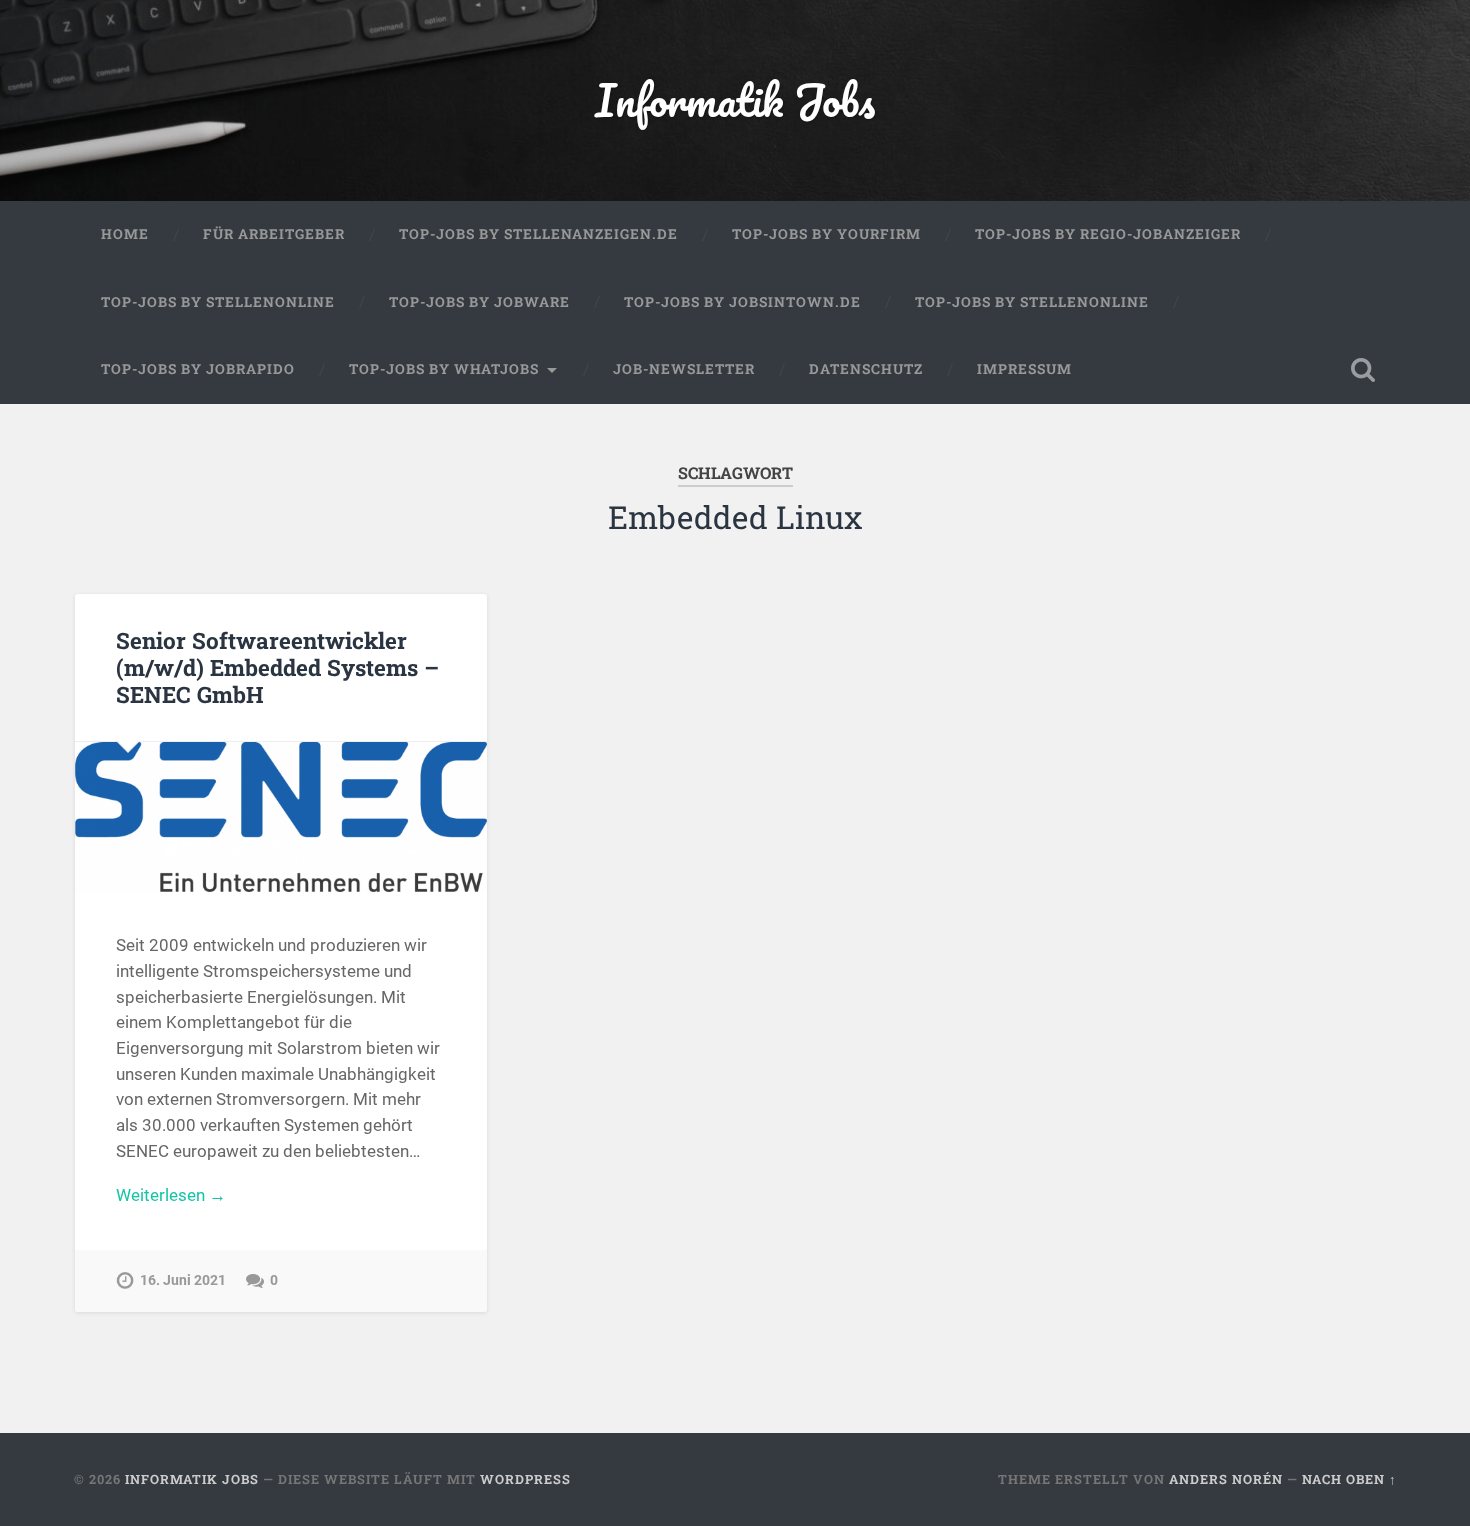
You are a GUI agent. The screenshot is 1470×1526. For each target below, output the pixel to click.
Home (125, 234)
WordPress (525, 1479)
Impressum (1024, 369)
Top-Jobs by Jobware (479, 302)
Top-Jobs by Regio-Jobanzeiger (1108, 234)
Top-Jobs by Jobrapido (198, 369)
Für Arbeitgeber (274, 234)
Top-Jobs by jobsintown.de (742, 302)
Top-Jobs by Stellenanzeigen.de (538, 234)
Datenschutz (866, 369)
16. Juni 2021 (183, 1280)
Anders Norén (1226, 1479)
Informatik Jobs (735, 99)
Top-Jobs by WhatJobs (444, 369)
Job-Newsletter (684, 369)
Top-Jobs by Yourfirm (826, 234)
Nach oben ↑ (1349, 1479)
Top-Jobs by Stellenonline (218, 302)
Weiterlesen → (171, 1195)
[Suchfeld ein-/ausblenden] (1363, 370)
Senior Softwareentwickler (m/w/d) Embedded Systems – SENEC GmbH (277, 667)
